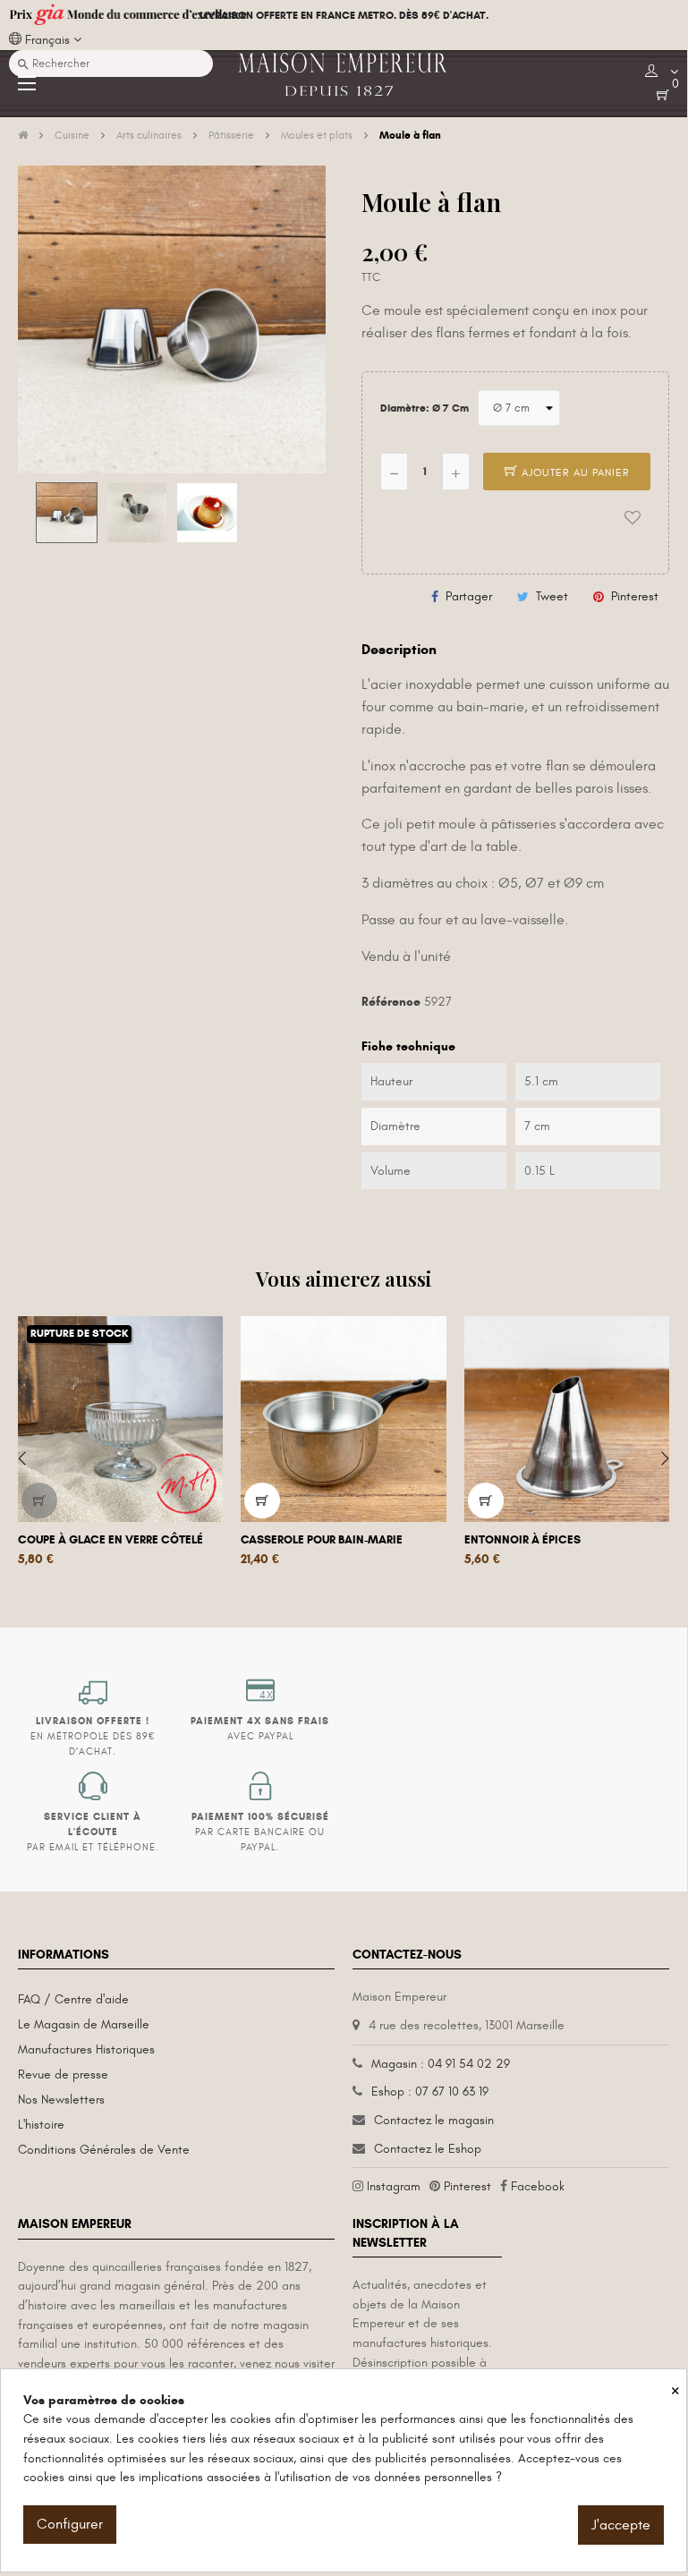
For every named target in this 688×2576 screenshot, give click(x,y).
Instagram (394, 2186)
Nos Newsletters (61, 2100)
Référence (391, 1002)
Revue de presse (63, 2074)
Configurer (70, 2524)
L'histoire (41, 2125)
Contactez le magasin (434, 2120)
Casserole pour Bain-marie (322, 1540)
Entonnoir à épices (522, 1540)
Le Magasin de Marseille (84, 2024)
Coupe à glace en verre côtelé (110, 1540)
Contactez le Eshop (428, 2149)
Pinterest (635, 596)
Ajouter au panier (574, 472)
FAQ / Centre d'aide (73, 1999)
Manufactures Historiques (86, 2049)
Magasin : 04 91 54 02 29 (441, 2064)
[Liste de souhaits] (633, 518)
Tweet (552, 596)
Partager (469, 596)
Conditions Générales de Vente (104, 2150)
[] (39, 1501)
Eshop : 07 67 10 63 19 (430, 2091)
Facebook (538, 2186)
